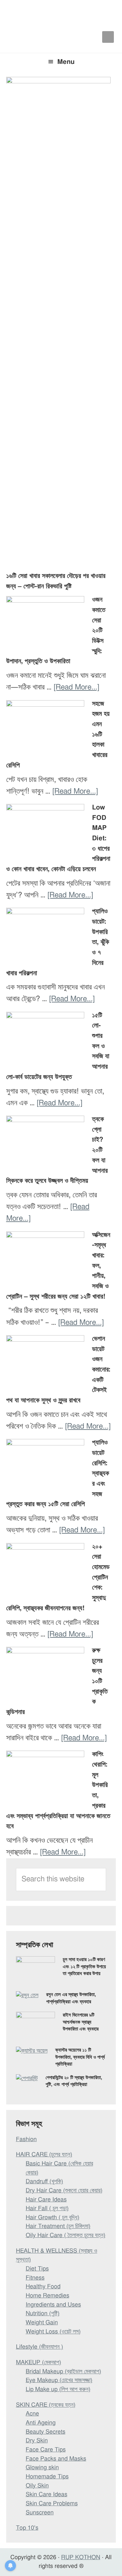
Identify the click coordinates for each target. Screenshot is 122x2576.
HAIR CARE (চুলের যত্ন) (44, 2155)
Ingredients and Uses (53, 2305)
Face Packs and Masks (56, 2459)
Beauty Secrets (46, 2432)
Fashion (26, 2139)
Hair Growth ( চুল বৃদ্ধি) (53, 2218)
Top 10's (27, 2528)
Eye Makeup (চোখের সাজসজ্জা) (59, 2380)
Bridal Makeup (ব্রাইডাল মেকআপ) (63, 2372)
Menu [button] (66, 62)
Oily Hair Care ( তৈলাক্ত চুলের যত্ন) (66, 2235)
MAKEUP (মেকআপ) (39, 2363)
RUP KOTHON (81, 2558)
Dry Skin (37, 2441)
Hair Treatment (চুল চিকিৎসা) (58, 2226)
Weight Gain (42, 2323)
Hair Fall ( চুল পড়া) (47, 2209)
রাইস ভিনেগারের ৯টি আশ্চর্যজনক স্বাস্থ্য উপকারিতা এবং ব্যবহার (81, 2022)
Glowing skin (42, 2468)
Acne (32, 2414)
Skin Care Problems (52, 2504)
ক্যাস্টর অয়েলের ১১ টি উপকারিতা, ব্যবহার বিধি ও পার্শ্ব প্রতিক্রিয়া (80, 2057)
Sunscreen (40, 2513)
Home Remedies (47, 2296)
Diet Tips (37, 2269)
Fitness (35, 2278)
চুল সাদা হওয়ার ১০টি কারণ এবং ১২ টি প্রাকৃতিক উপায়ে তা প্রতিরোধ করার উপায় (84, 1967)
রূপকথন (61, 13)
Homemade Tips (47, 2477)
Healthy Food (43, 2287)
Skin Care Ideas (47, 2495)
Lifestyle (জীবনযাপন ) (40, 2347)
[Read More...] (76, 687)
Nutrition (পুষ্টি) (43, 2314)
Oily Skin (37, 2486)
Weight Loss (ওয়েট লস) (53, 2332)
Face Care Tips (46, 2450)
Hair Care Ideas (46, 2200)
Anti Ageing (41, 2423)
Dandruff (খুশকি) (44, 2182)
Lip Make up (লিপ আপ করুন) (58, 2390)
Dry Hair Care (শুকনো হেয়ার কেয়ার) (64, 2191)
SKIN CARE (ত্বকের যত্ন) (46, 2405)
